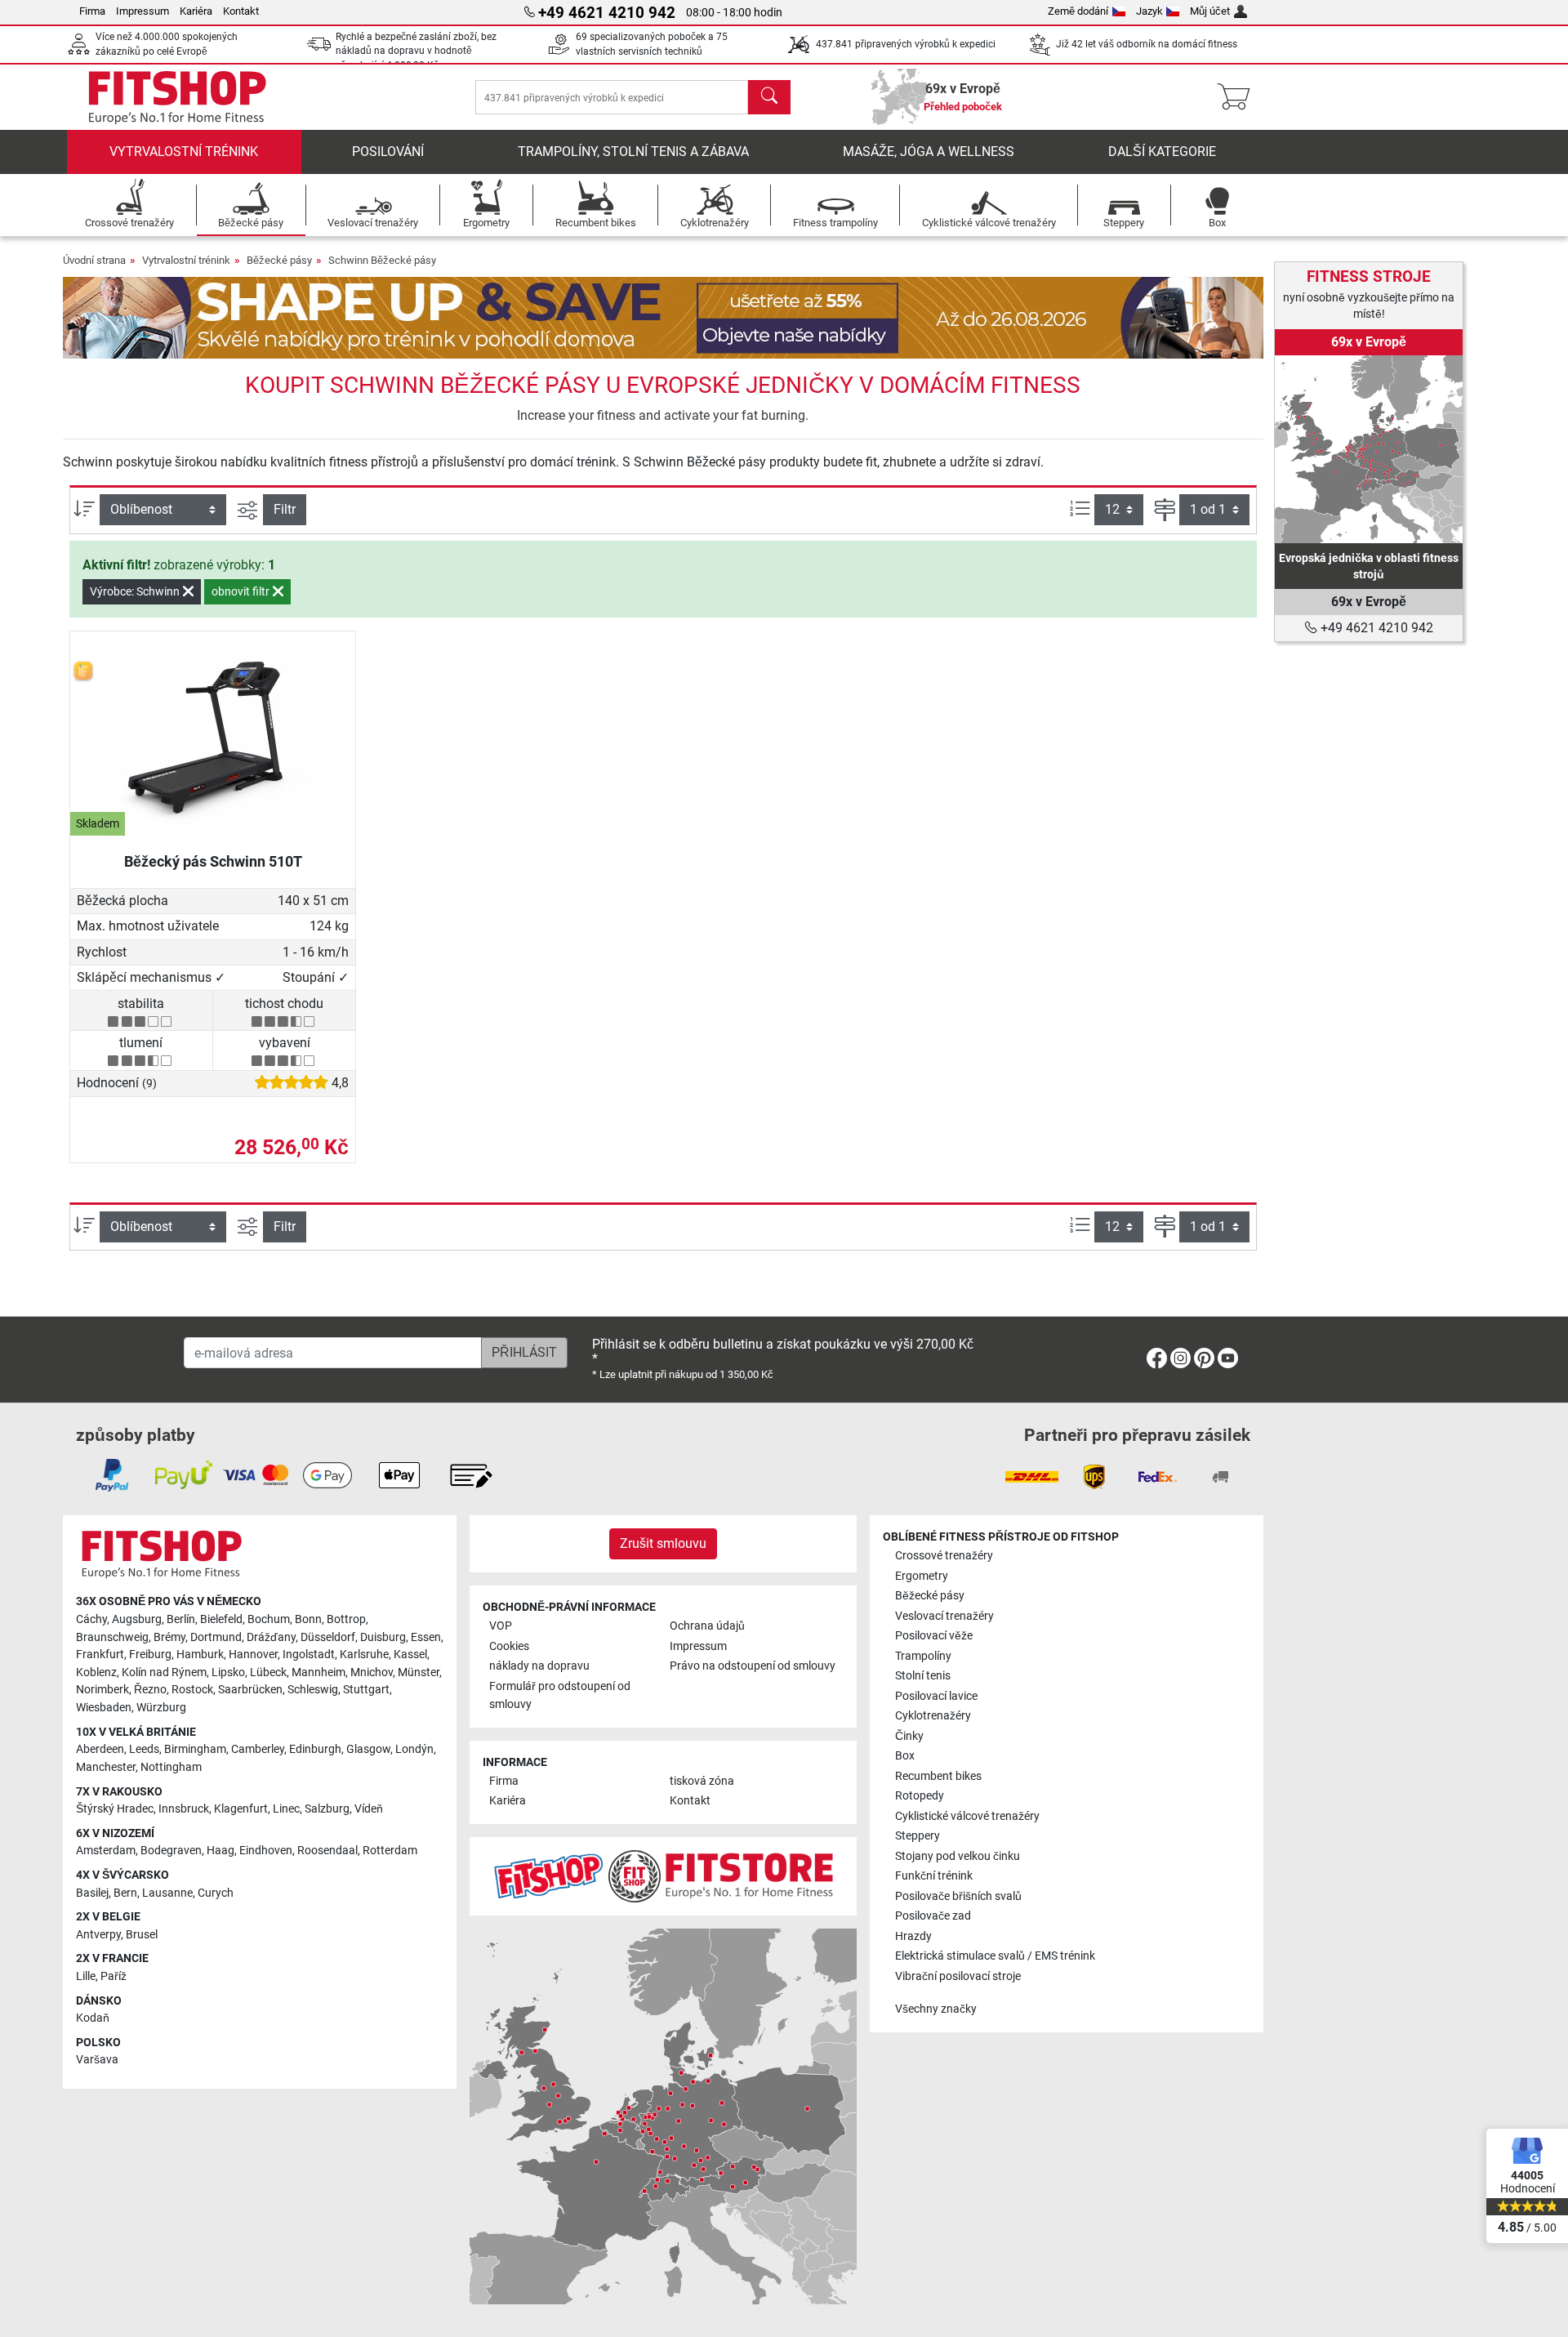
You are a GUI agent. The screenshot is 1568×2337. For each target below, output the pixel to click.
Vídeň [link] (369, 1809)
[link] (1369, 449)
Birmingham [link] (195, 1749)
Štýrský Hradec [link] (115, 1809)
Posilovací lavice (936, 1696)
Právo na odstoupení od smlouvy (753, 1666)
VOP (501, 1626)
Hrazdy (913, 1936)
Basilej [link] (92, 1893)
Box (905, 1756)
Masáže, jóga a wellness (929, 152)
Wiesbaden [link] (104, 1708)
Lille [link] (86, 1976)
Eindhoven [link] (266, 1851)
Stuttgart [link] (366, 1690)
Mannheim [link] (318, 1672)
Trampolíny (923, 1656)
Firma (92, 11)
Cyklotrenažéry (933, 1716)
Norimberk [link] (102, 1690)
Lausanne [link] (167, 1893)
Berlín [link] (181, 1619)
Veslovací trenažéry (944, 1616)
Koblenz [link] (96, 1672)
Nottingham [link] (171, 1767)
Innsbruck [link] (184, 1809)
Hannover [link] (253, 1655)
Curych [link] (216, 1893)
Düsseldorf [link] (328, 1637)
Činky (909, 1736)
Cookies (509, 1646)
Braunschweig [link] (112, 1637)
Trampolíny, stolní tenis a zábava (633, 152)
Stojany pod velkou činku (958, 1856)
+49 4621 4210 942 (1375, 628)
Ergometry (922, 1576)
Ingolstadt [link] (309, 1655)
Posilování (388, 152)
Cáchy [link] (91, 1619)
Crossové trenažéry (944, 1556)
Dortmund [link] (216, 1637)
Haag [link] (220, 1851)
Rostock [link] (192, 1690)
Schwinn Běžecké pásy (382, 260)
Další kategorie (1162, 152)
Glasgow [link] (368, 1749)
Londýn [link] (414, 1749)
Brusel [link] (142, 1935)
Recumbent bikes (938, 1776)
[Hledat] (769, 97)
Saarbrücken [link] (250, 1690)
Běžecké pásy (279, 260)
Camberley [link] (258, 1749)
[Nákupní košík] (1238, 97)
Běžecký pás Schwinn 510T (213, 861)
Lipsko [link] (228, 1672)
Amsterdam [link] (106, 1851)
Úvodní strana (94, 260)
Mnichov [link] (372, 1672)
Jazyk (1149, 11)
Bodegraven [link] (171, 1851)
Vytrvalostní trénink (184, 152)
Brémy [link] (169, 1637)
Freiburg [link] (150, 1655)
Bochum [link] (269, 1619)
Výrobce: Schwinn (136, 591)
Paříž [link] (114, 1976)
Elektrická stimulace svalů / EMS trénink (995, 1956)
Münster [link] (419, 1672)
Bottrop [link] (346, 1619)
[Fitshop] (177, 96)
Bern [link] (125, 1893)
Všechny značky (936, 2009)
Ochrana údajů (707, 1626)
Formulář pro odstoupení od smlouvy (560, 1695)
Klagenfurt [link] (241, 1809)
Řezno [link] (150, 1690)
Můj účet (1210, 11)
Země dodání (1078, 11)
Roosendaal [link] (327, 1851)
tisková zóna (702, 1781)
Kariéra (196, 11)
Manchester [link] (106, 1767)
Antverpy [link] (98, 1935)
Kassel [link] (410, 1655)
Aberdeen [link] (100, 1749)
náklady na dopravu (539, 1666)
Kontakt (241, 11)
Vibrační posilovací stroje (958, 1976)
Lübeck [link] (268, 1672)
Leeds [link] (144, 1749)
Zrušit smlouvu (663, 1543)
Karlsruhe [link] (364, 1655)
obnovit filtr (242, 591)
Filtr (285, 509)
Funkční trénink (934, 1876)
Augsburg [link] (137, 1619)
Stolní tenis (923, 1676)
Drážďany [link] (271, 1637)
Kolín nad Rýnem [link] (164, 1672)
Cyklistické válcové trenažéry (967, 1816)
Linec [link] (286, 1809)
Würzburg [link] (161, 1708)
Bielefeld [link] (221, 1619)
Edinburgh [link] (315, 1749)
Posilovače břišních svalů (958, 1896)
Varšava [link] (97, 2060)
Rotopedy (920, 1796)
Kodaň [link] (93, 2018)
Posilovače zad (933, 1916)
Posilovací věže (934, 1636)
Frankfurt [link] (100, 1655)
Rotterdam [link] (390, 1851)
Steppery (918, 1836)
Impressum (143, 11)
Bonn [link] (308, 1619)
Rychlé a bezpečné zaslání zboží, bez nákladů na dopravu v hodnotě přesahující (416, 51)
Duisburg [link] (383, 1637)
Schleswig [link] (313, 1690)
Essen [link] (426, 1637)
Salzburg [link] (327, 1809)
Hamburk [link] (200, 1655)
